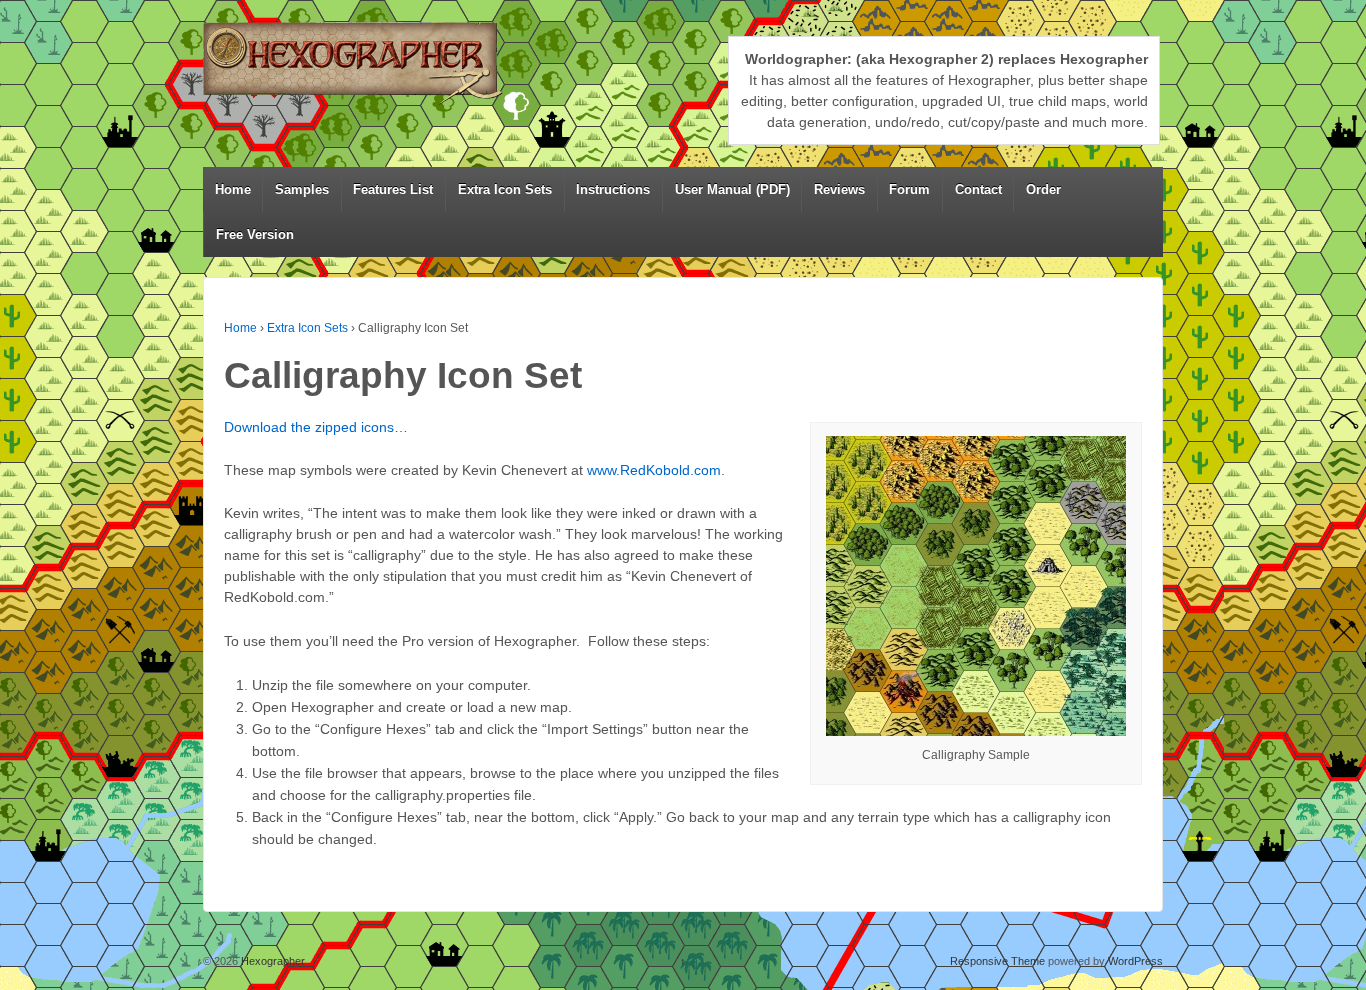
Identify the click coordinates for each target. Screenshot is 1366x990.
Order (1043, 189)
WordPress (1135, 961)
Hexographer (271, 961)
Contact (978, 189)
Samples (302, 189)
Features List (393, 189)
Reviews (839, 189)
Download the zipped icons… (316, 427)
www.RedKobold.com (654, 470)
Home (233, 189)
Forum (909, 189)
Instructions (613, 189)
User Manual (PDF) (732, 189)
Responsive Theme (997, 961)
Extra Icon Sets (505, 189)
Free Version (255, 234)
